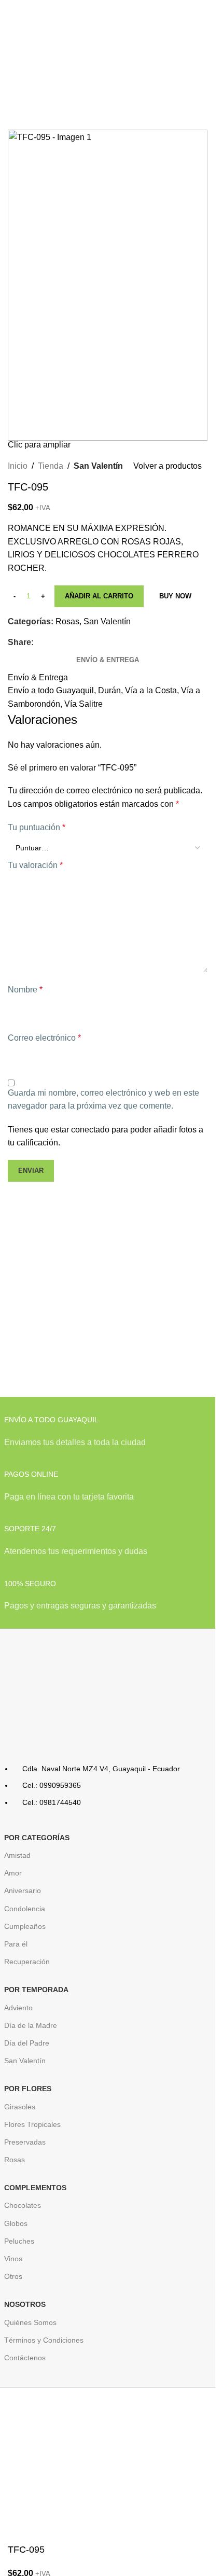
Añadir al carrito (99, 596)
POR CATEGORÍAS (37, 1838)
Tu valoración (35, 865)
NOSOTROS (25, 2304)
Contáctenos (25, 2358)
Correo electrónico (44, 1038)
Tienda (51, 466)
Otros (13, 2276)
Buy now (175, 596)
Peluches (19, 2241)
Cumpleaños (25, 1926)
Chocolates (23, 2205)
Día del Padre (27, 2043)
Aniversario (23, 1891)
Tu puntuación (37, 827)
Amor (13, 1873)
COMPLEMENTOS (35, 2188)
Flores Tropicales (32, 2124)
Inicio (18, 466)
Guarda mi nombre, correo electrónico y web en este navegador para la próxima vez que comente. (103, 1100)
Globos (16, 2223)
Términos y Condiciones (44, 2340)
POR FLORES (28, 2089)
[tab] (108, 660)
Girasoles (20, 2107)
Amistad (17, 1855)
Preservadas (25, 2142)
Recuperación (27, 1962)
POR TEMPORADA (36, 1990)
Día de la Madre (31, 2025)
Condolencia (25, 1909)
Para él (16, 1944)
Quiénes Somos (30, 2322)
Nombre (25, 990)
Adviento (18, 2008)
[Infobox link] (108, 1437)
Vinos (13, 2259)
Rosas (67, 621)
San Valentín (98, 466)
